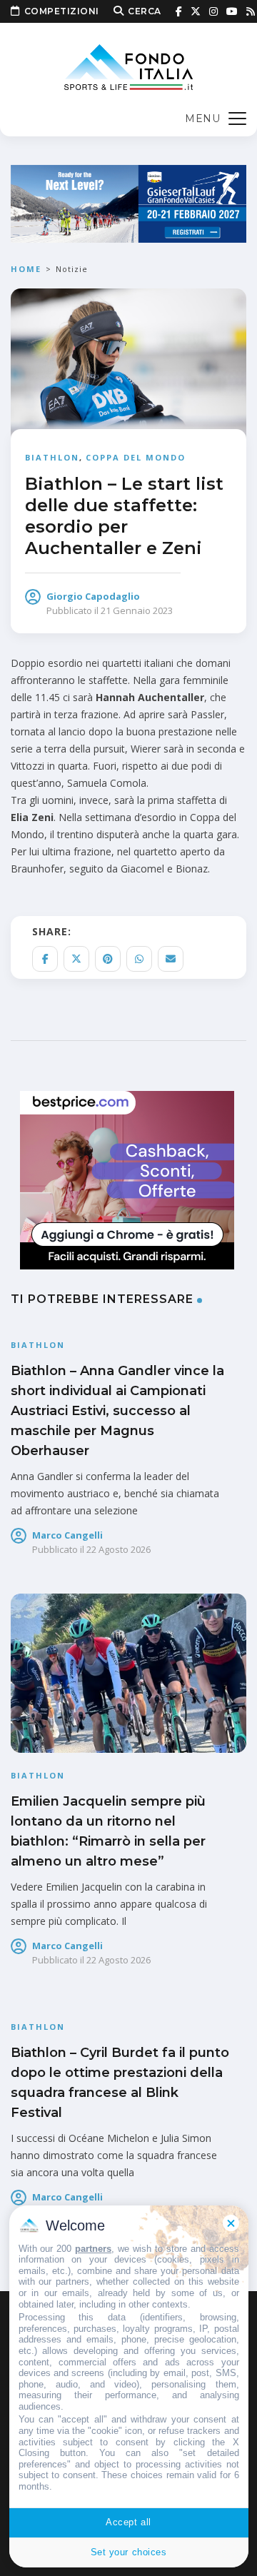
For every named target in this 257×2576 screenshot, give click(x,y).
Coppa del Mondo (136, 457)
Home (26, 269)
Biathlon (52, 457)
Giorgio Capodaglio (93, 596)
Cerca (145, 11)
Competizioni (62, 11)
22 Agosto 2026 (119, 1549)
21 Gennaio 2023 (137, 610)
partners (93, 2249)
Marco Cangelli (67, 1535)
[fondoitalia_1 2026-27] (128, 202)
